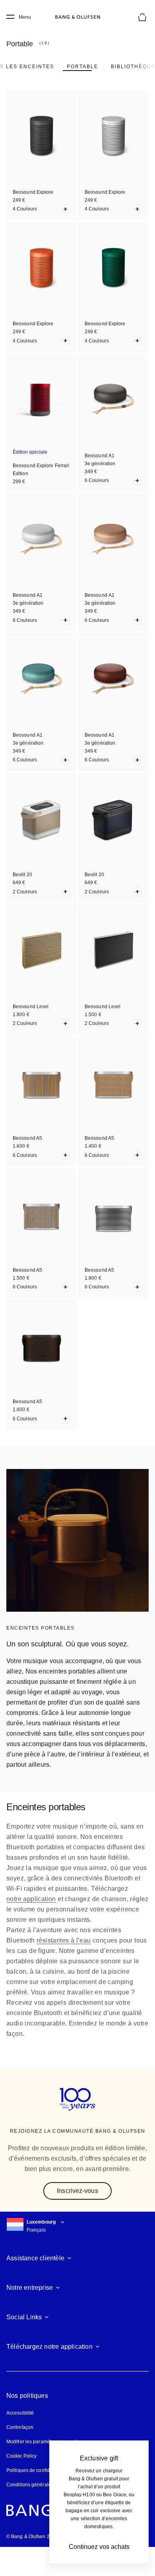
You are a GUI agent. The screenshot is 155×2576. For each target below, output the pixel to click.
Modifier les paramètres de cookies (45, 2442)
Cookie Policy (21, 2456)
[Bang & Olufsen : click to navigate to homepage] (77, 17)
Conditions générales (30, 2485)
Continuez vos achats (99, 2547)
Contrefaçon (20, 2427)
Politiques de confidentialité (37, 2470)
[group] (77, 1540)
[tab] (82, 67)
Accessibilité (20, 2413)
